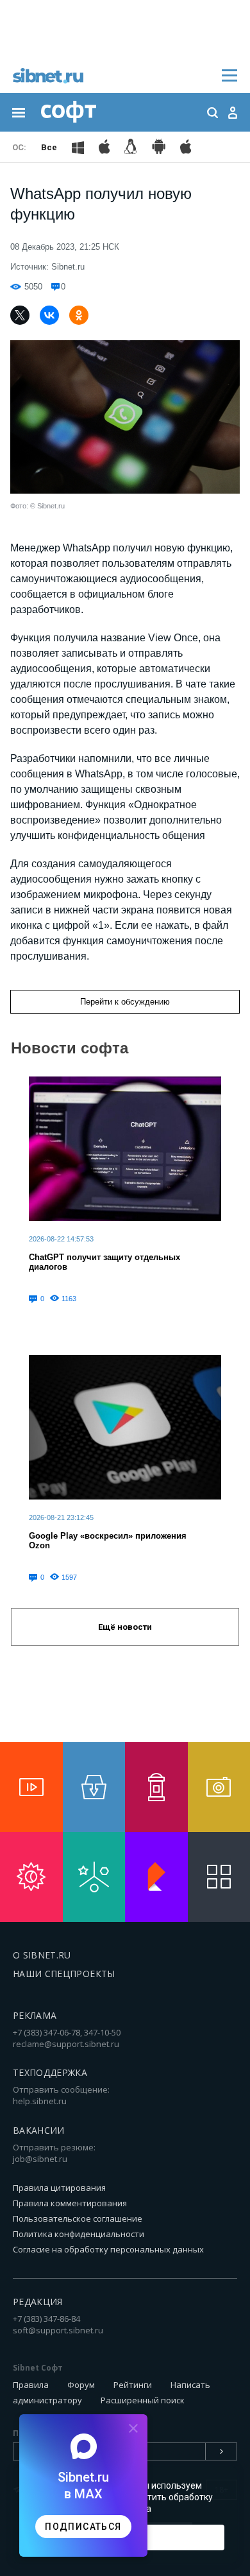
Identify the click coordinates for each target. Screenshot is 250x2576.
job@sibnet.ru (40, 2159)
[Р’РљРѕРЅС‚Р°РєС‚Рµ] (49, 315)
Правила (31, 2385)
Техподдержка (50, 2072)
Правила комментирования (70, 2203)
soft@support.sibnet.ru (58, 2330)
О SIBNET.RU (42, 1955)
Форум (81, 2385)
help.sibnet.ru (40, 2101)
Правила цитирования (59, 2188)
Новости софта (70, 1048)
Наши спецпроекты (64, 1974)
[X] (20, 315)
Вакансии (39, 2130)
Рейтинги (133, 2385)
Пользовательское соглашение (78, 2218)
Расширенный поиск (143, 2400)
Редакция (38, 2302)
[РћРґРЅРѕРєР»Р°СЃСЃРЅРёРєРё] (79, 315)
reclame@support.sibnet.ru (66, 2044)
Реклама (35, 2015)
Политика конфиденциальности (79, 2234)
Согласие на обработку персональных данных (108, 2249)
